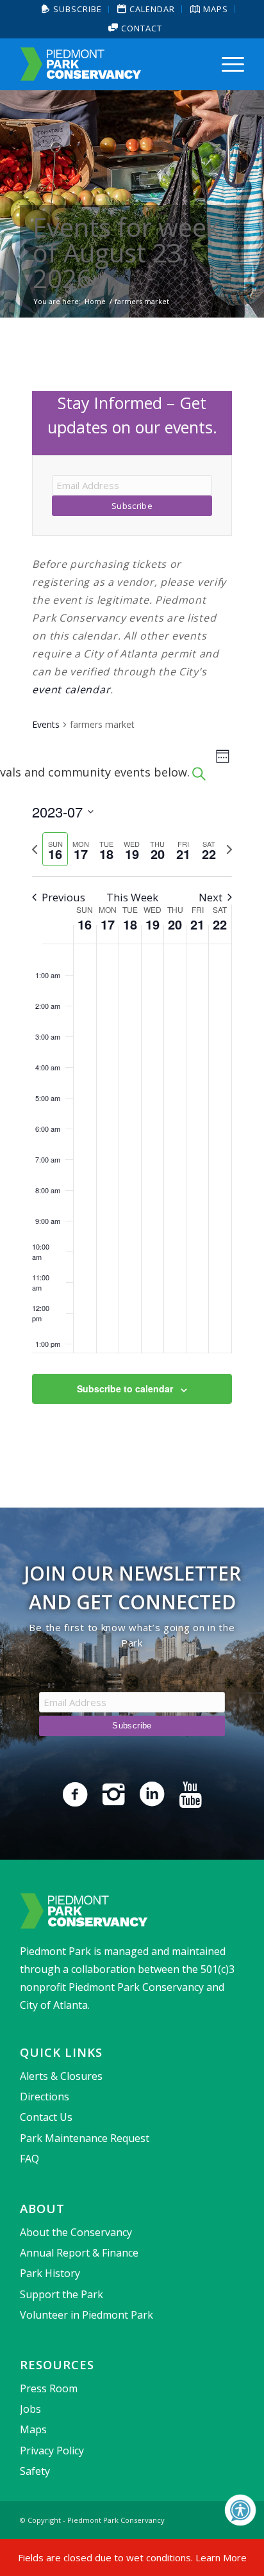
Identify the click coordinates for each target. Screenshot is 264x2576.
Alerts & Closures (61, 2076)
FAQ (29, 2159)
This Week (132, 897)
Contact (140, 28)
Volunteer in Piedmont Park (87, 2315)
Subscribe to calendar (125, 1389)
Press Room (49, 2388)
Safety (35, 2471)
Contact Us (46, 2117)
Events (46, 724)
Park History (50, 2273)
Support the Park (62, 2294)
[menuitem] (72, 9)
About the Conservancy (76, 2232)
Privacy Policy (52, 2451)
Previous (63, 897)
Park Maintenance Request (85, 2138)
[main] (132, 913)
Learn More (221, 2557)
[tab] (55, 849)
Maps (33, 2429)
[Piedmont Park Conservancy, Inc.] (110, 64)
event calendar (71, 689)
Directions (45, 2097)
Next (210, 897)
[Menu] (227, 64)
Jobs (30, 2409)
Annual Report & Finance (79, 2253)
